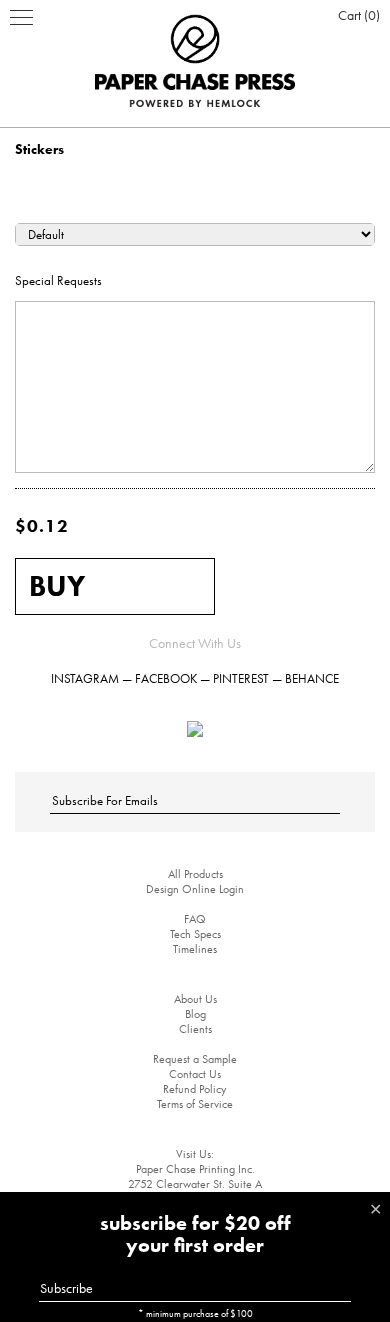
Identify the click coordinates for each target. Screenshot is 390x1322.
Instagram (85, 678)
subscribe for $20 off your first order (195, 1234)
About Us (195, 999)
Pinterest (241, 678)
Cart (357, 15)
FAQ (195, 919)
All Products (195, 874)
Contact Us (195, 1074)
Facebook (166, 678)
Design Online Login (195, 889)
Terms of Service (195, 1104)
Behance (312, 678)
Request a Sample (195, 1059)
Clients (195, 1029)
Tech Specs (195, 934)
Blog (195, 1014)
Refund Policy (195, 1089)
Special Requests (58, 280)
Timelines (195, 949)
